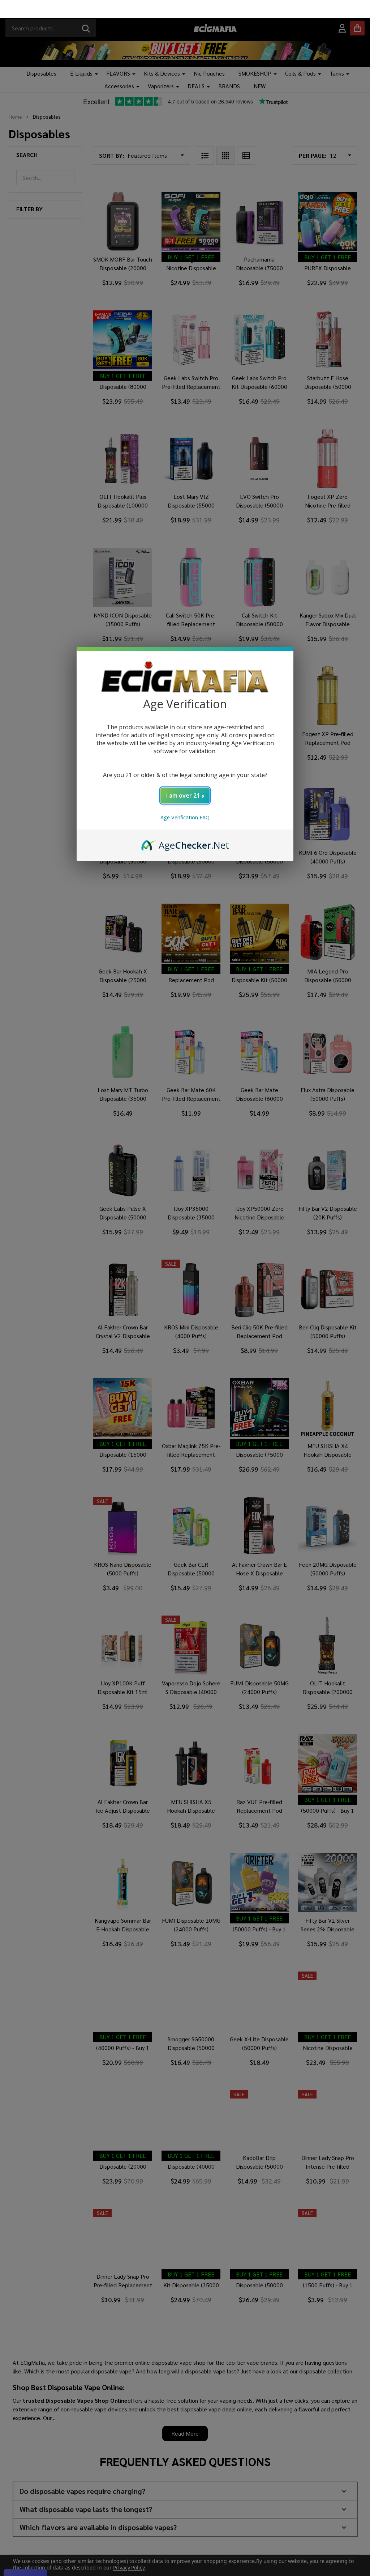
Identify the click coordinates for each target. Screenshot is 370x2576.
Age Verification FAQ (185, 799)
